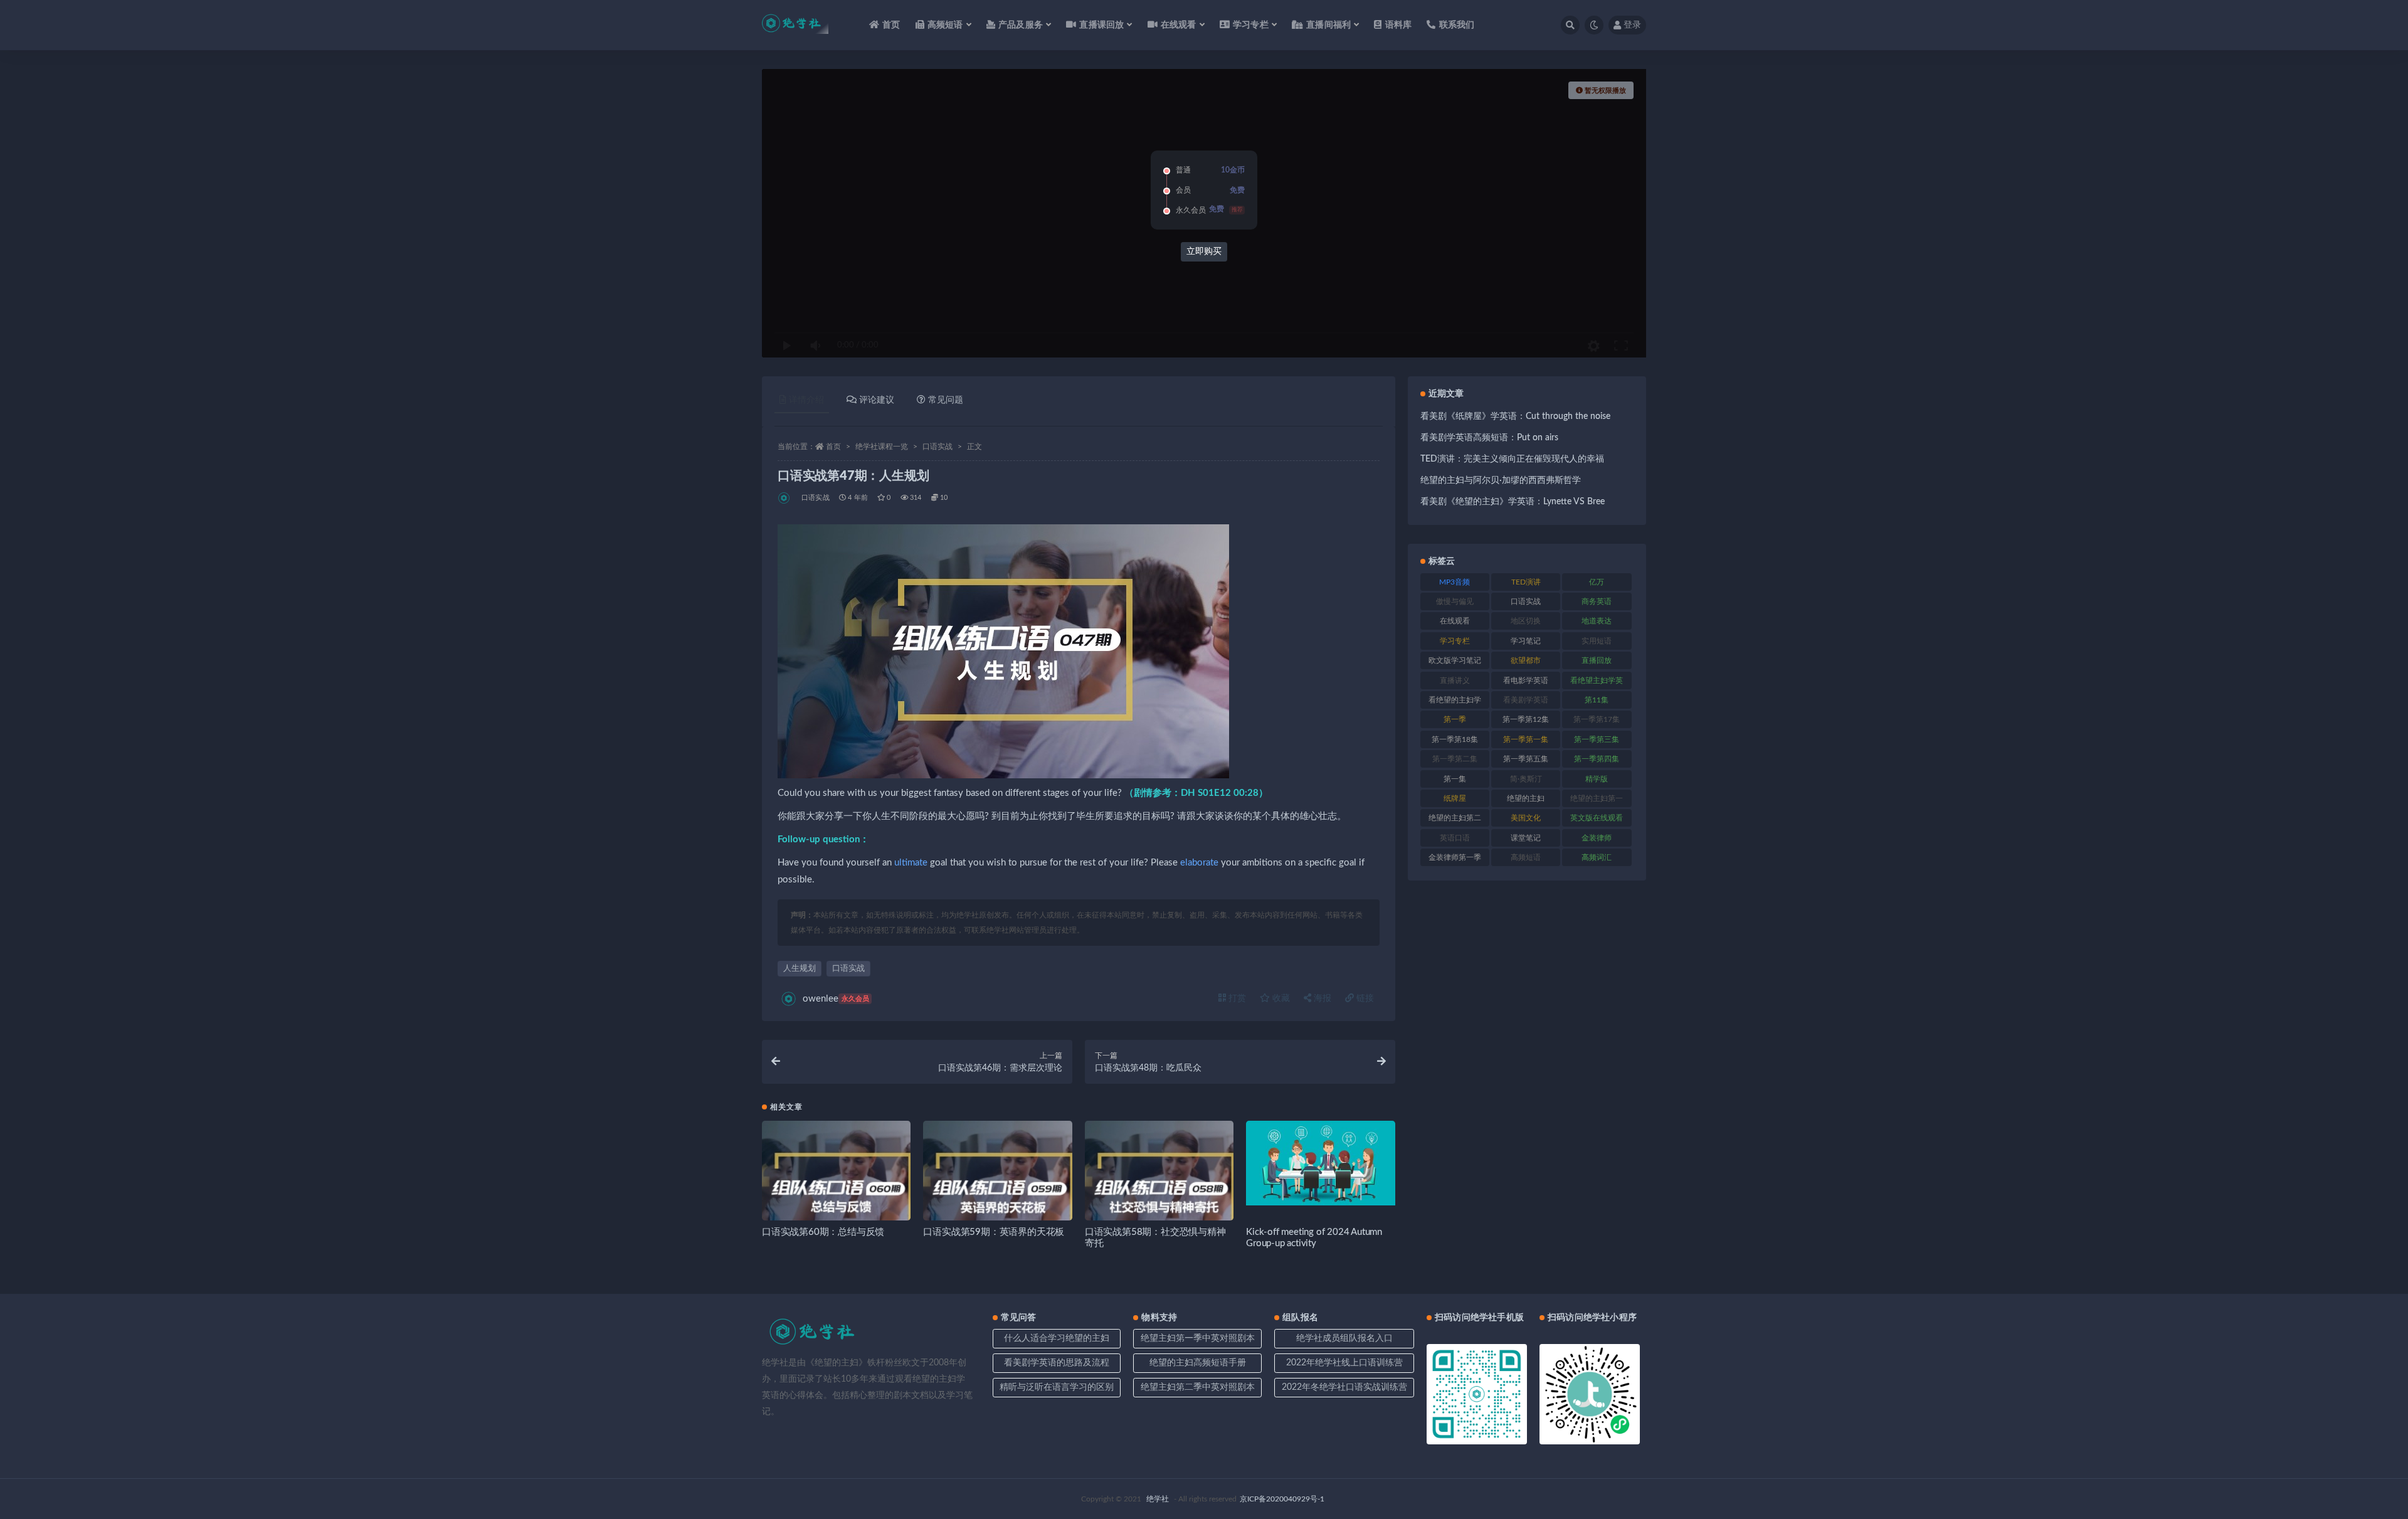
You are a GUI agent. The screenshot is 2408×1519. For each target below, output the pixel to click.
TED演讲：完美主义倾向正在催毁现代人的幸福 (1512, 459)
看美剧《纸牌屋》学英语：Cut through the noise (1515, 416)
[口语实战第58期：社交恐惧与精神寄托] (1159, 1195)
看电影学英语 (1526, 680)
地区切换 (1526, 621)
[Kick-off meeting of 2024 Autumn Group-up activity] (1320, 1163)
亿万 (1597, 582)
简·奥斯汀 (1526, 779)
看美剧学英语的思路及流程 (1057, 1363)
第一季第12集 (1526, 719)
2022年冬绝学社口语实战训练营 (1344, 1387)
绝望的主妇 (1526, 798)
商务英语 (1597, 601)
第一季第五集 (1526, 759)
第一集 (1455, 779)
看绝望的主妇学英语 (1455, 702)
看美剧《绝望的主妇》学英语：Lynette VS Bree (1513, 502)
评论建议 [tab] (877, 400)
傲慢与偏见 (1455, 601)
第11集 (1597, 700)
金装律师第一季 (1455, 857)
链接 (1364, 998)
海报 (1321, 998)
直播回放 (1597, 660)
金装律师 (1597, 838)
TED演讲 (1526, 582)
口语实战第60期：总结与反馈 (823, 1232)
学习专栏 (1455, 641)
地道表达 (1597, 621)
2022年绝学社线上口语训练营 (1344, 1363)
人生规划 (800, 969)
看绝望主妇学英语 (1597, 683)
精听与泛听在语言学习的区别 (1057, 1387)
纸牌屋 (1455, 798)
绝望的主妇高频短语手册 (1198, 1363)
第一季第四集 (1597, 759)
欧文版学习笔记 (1455, 660)
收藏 (1280, 998)
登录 (1632, 25)
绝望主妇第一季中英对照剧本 (1198, 1338)
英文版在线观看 (1597, 818)
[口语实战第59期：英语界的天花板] (997, 1195)
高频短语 (1526, 857)
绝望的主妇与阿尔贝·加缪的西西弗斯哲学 (1501, 480)
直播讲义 (1455, 680)
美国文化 (1526, 818)
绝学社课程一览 (882, 447)
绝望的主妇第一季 (1597, 801)
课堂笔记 (1526, 838)
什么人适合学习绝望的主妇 (1057, 1338)
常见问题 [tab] (946, 400)
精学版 (1597, 779)
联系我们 (1457, 25)
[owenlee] (785, 498)
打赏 (1236, 998)
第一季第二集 (1455, 759)
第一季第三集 (1597, 739)
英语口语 (1455, 838)
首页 (891, 25)
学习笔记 (1526, 641)
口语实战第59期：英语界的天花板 (994, 1232)
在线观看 (1455, 621)
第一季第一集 (1526, 739)
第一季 (1455, 719)
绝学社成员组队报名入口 (1344, 1338)
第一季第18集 (1455, 739)
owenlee (836, 999)
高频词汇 (1597, 857)
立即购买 (1204, 251)
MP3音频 (1455, 582)
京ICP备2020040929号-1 (1282, 1499)
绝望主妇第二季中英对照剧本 (1198, 1387)
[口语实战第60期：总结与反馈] (836, 1195)
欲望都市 (1526, 660)
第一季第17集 (1597, 719)
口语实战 (937, 447)
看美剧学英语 (1526, 700)
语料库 (1398, 25)
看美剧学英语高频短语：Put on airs (1489, 438)
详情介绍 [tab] (806, 400)
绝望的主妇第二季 (1455, 820)
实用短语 (1597, 641)
